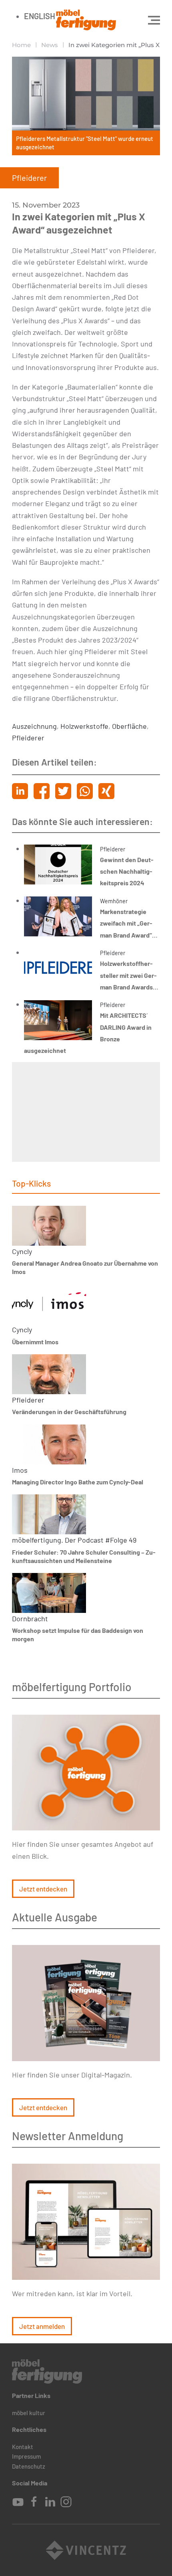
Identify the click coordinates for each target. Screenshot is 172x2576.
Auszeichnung (34, 726)
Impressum (26, 2456)
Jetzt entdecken (43, 1889)
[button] (154, 20)
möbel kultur (29, 2413)
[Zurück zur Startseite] (86, 20)
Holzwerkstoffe (84, 726)
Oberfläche (129, 726)
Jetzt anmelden (42, 2326)
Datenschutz (29, 2466)
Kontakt (23, 2447)
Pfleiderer (28, 738)
